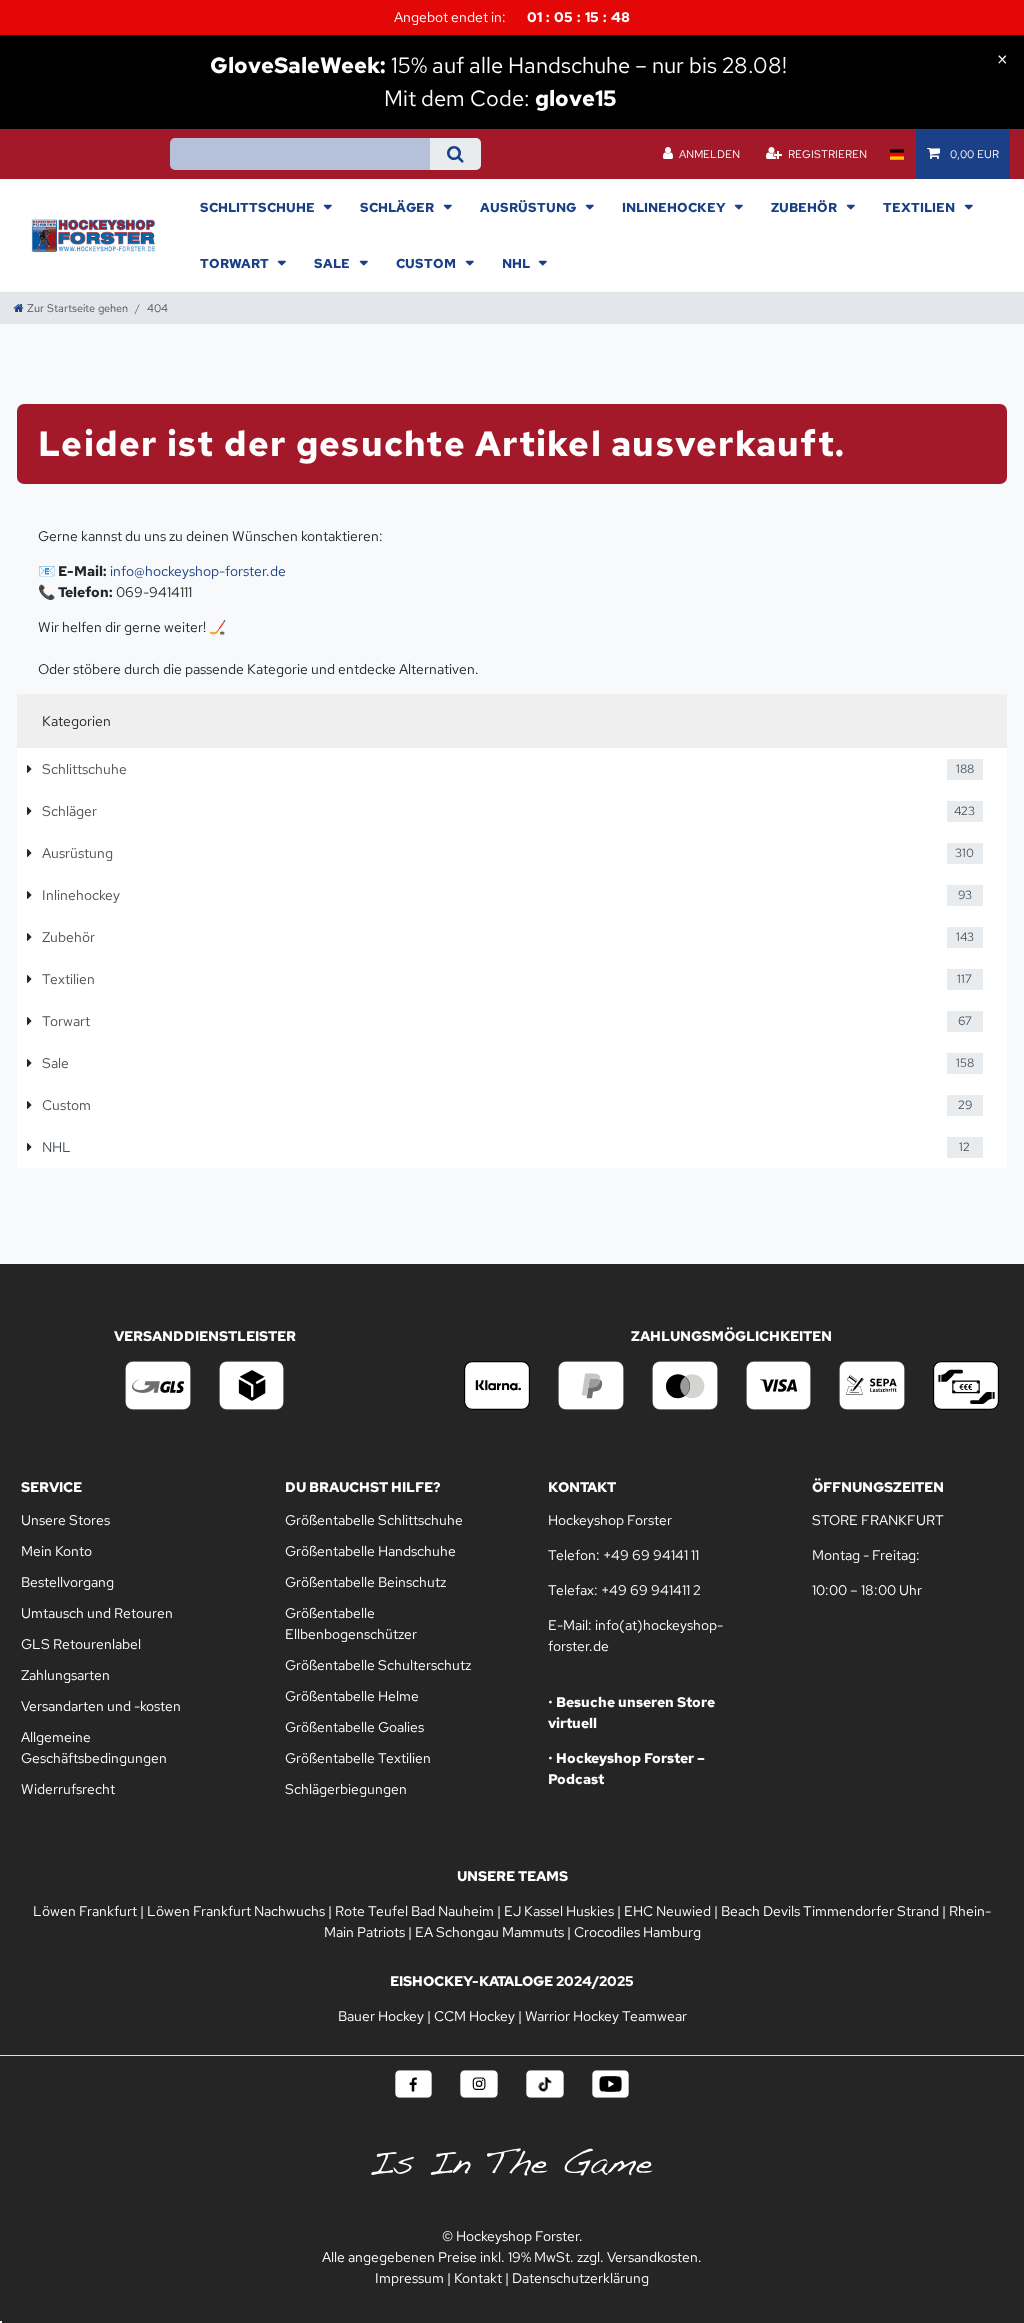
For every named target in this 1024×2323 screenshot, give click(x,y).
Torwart (236, 263)
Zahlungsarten (65, 1675)
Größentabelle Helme (352, 1696)
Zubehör (805, 207)
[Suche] (455, 154)
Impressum (409, 2278)
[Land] (896, 154)
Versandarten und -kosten (101, 1706)
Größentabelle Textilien (358, 1758)
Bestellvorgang (67, 1582)
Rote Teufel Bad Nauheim (414, 1911)
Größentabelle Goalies (354, 1727)
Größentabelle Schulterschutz (378, 1665)
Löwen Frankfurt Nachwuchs (236, 1911)
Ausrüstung (529, 207)
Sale (333, 263)
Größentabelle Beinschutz (365, 1582)
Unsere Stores (65, 1520)
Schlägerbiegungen (346, 1789)
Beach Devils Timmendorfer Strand (830, 1911)
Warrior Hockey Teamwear (606, 2016)
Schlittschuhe (259, 207)
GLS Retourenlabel (81, 1644)
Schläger (398, 207)
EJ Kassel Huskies (559, 1911)
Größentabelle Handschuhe (370, 1551)
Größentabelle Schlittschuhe (374, 1520)
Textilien (920, 207)
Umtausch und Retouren (97, 1613)
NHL (517, 263)
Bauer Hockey (381, 2016)
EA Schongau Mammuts (489, 1932)
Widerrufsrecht (68, 1789)
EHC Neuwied (667, 1911)
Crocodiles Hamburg (637, 1932)
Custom (427, 263)
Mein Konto (56, 1551)
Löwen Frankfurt (85, 1911)
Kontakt (478, 2278)
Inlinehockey (675, 207)
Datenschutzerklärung (580, 2278)
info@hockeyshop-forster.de (198, 571)
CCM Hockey (474, 2016)
